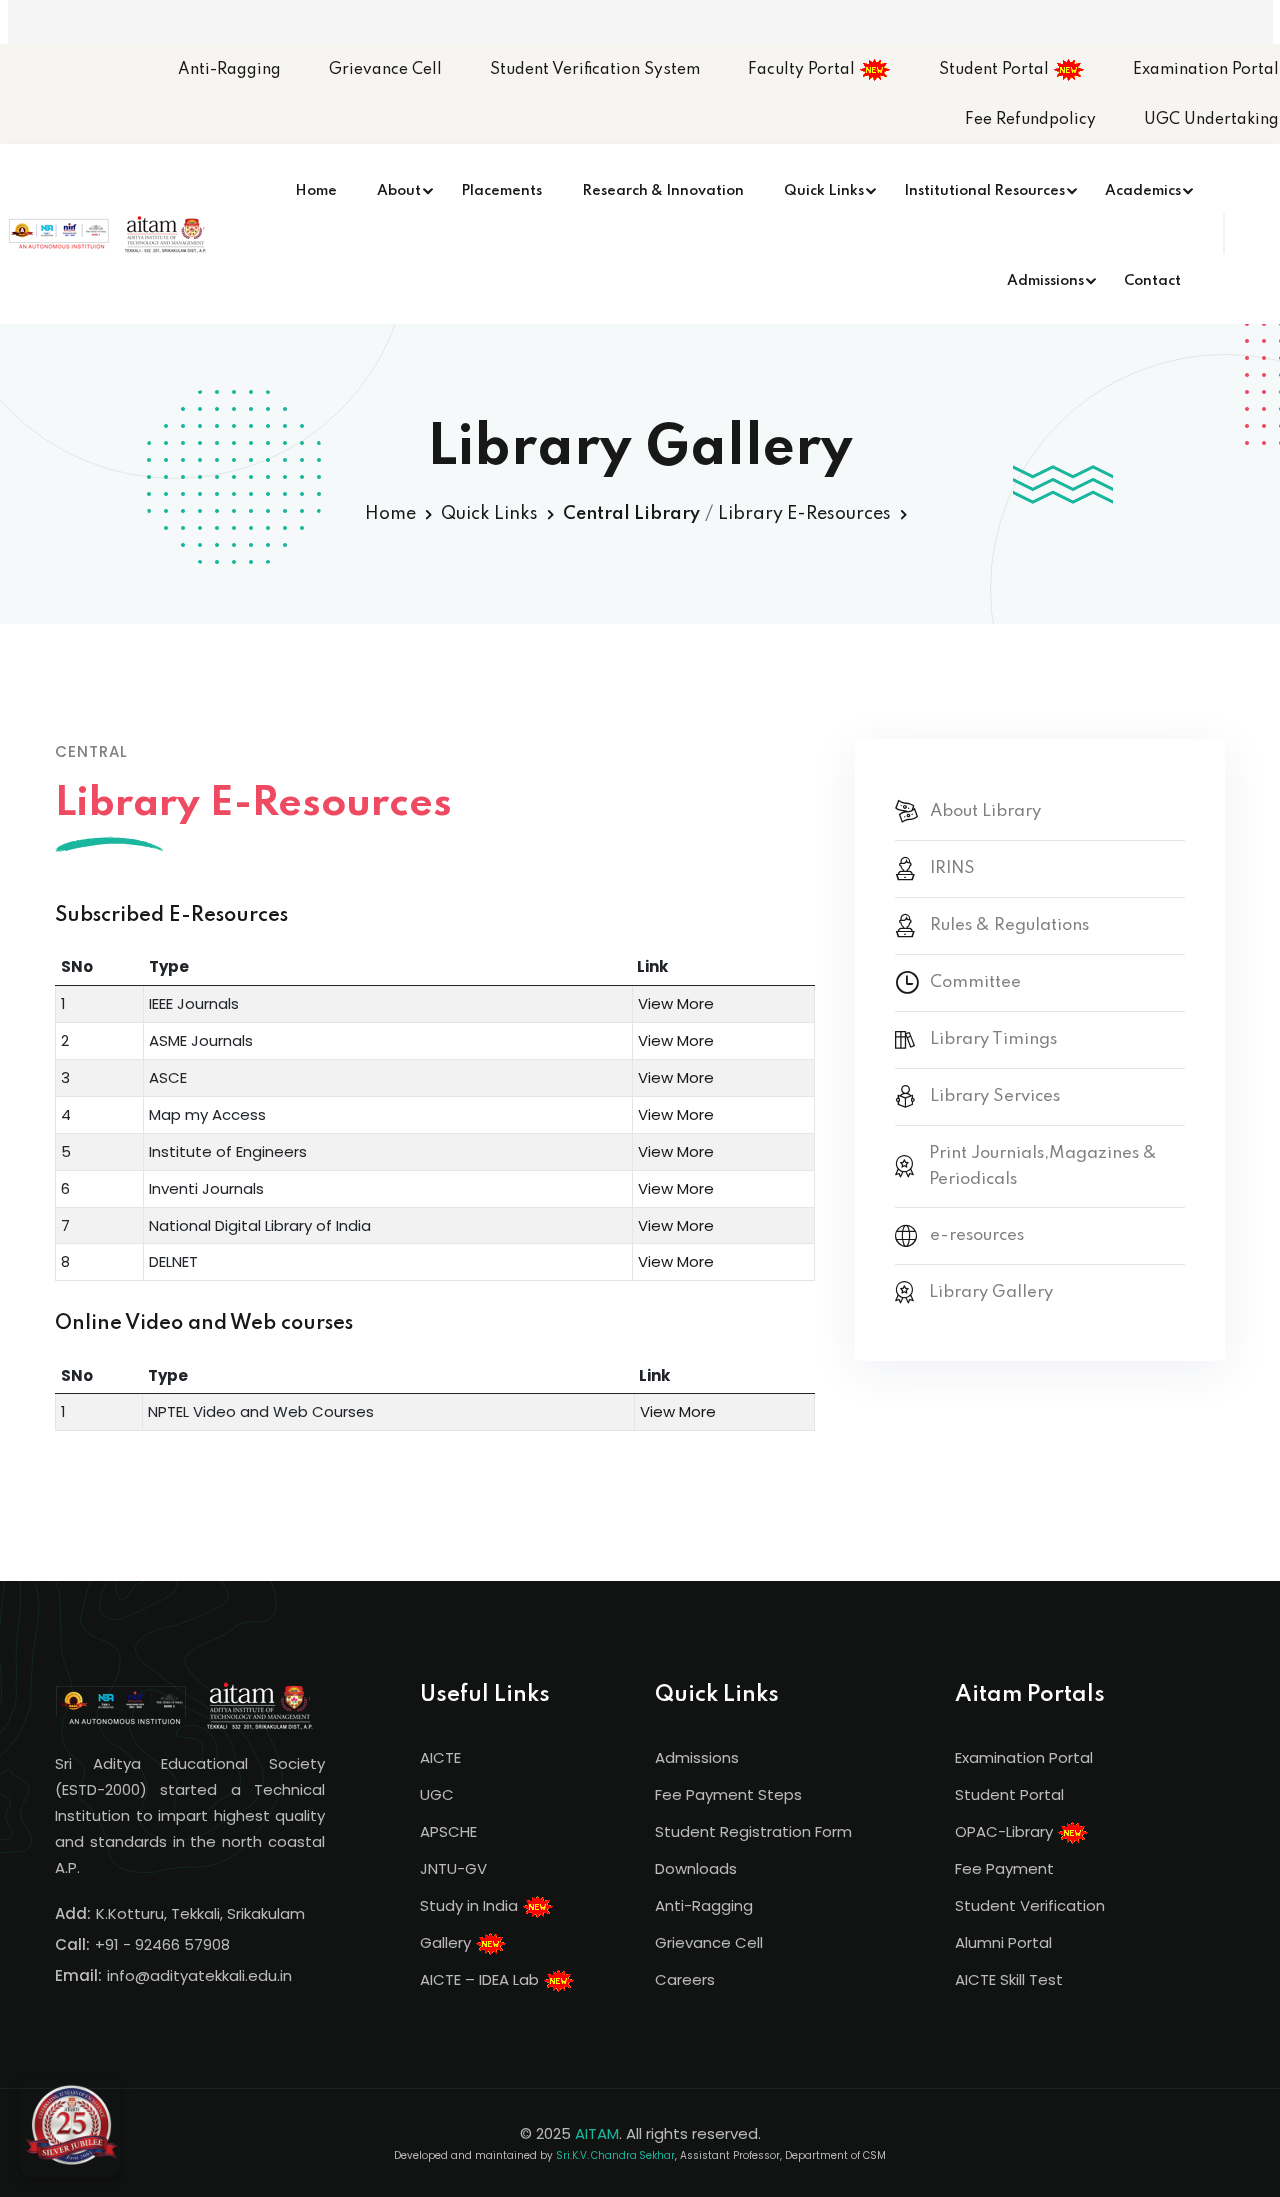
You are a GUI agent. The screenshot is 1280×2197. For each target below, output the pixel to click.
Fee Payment (1004, 1868)
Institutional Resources (984, 191)
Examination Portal (1206, 70)
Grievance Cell (385, 70)
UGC (437, 1794)
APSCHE (448, 1831)
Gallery (447, 1942)
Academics (1143, 191)
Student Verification (1030, 1905)
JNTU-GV (453, 1868)
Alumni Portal (1003, 1942)
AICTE (440, 1757)
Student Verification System (595, 70)
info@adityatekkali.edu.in (199, 1975)
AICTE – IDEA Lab (481, 1979)
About (399, 191)
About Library (985, 811)
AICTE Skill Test (1009, 1979)
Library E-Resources (804, 514)
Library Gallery (991, 1292)
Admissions (1045, 281)
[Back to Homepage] (70, 2127)
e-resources (977, 1235)
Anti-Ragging (229, 70)
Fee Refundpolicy (1030, 120)
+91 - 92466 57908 (162, 1944)
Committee (975, 982)
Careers (685, 1979)
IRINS (952, 868)
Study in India (471, 1905)
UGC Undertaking (1211, 120)
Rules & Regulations (1009, 925)
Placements (501, 191)
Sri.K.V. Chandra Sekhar (615, 2155)
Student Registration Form (753, 1831)
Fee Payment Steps (728, 1794)
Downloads (696, 1868)
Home (316, 191)
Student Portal (996, 70)
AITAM (597, 2133)
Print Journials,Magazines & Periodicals (1043, 1166)
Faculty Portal (803, 70)
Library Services (995, 1096)
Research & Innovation (663, 191)
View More (676, 1003)
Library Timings (993, 1039)
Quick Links (824, 191)
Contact (1152, 281)
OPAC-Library (1006, 1831)
